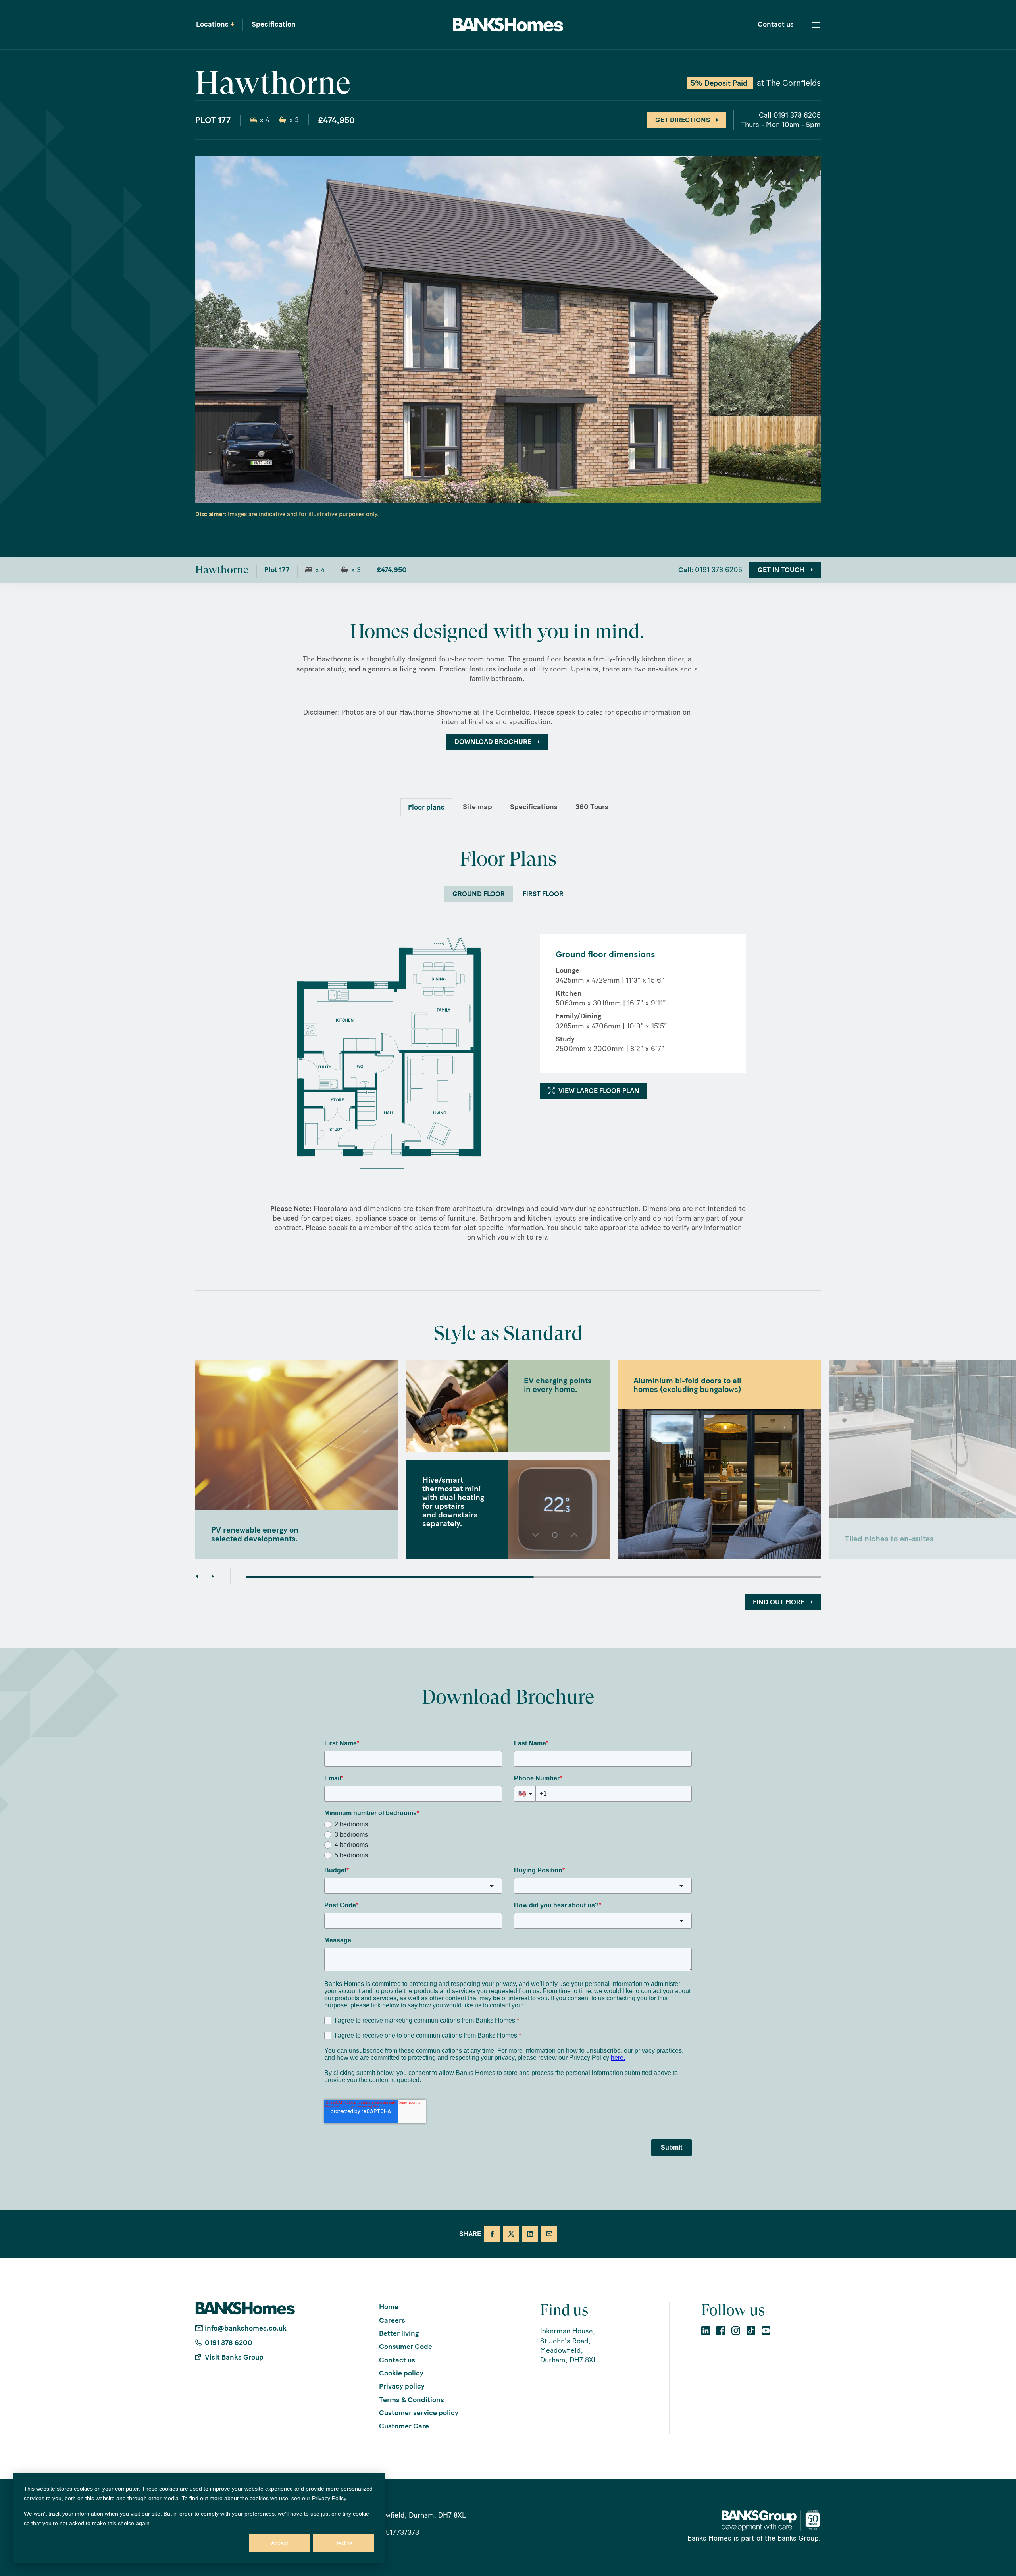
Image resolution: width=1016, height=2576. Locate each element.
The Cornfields (794, 83)
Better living (399, 2333)
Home (389, 2307)
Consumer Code (406, 2347)
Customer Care (404, 2426)
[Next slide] (213, 1576)
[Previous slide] (197, 1576)
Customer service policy (419, 2413)
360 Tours (592, 807)
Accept (280, 2543)
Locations (215, 25)
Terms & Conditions (412, 2400)
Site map (477, 807)
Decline (343, 2543)
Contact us (776, 25)
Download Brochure (493, 742)
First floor (543, 894)
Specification (274, 25)
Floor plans (426, 807)
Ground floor (479, 894)
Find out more (779, 1602)
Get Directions (683, 120)
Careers (392, 2320)
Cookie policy (401, 2373)
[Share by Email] (549, 2234)
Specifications (534, 807)
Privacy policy (402, 2386)
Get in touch (781, 569)
